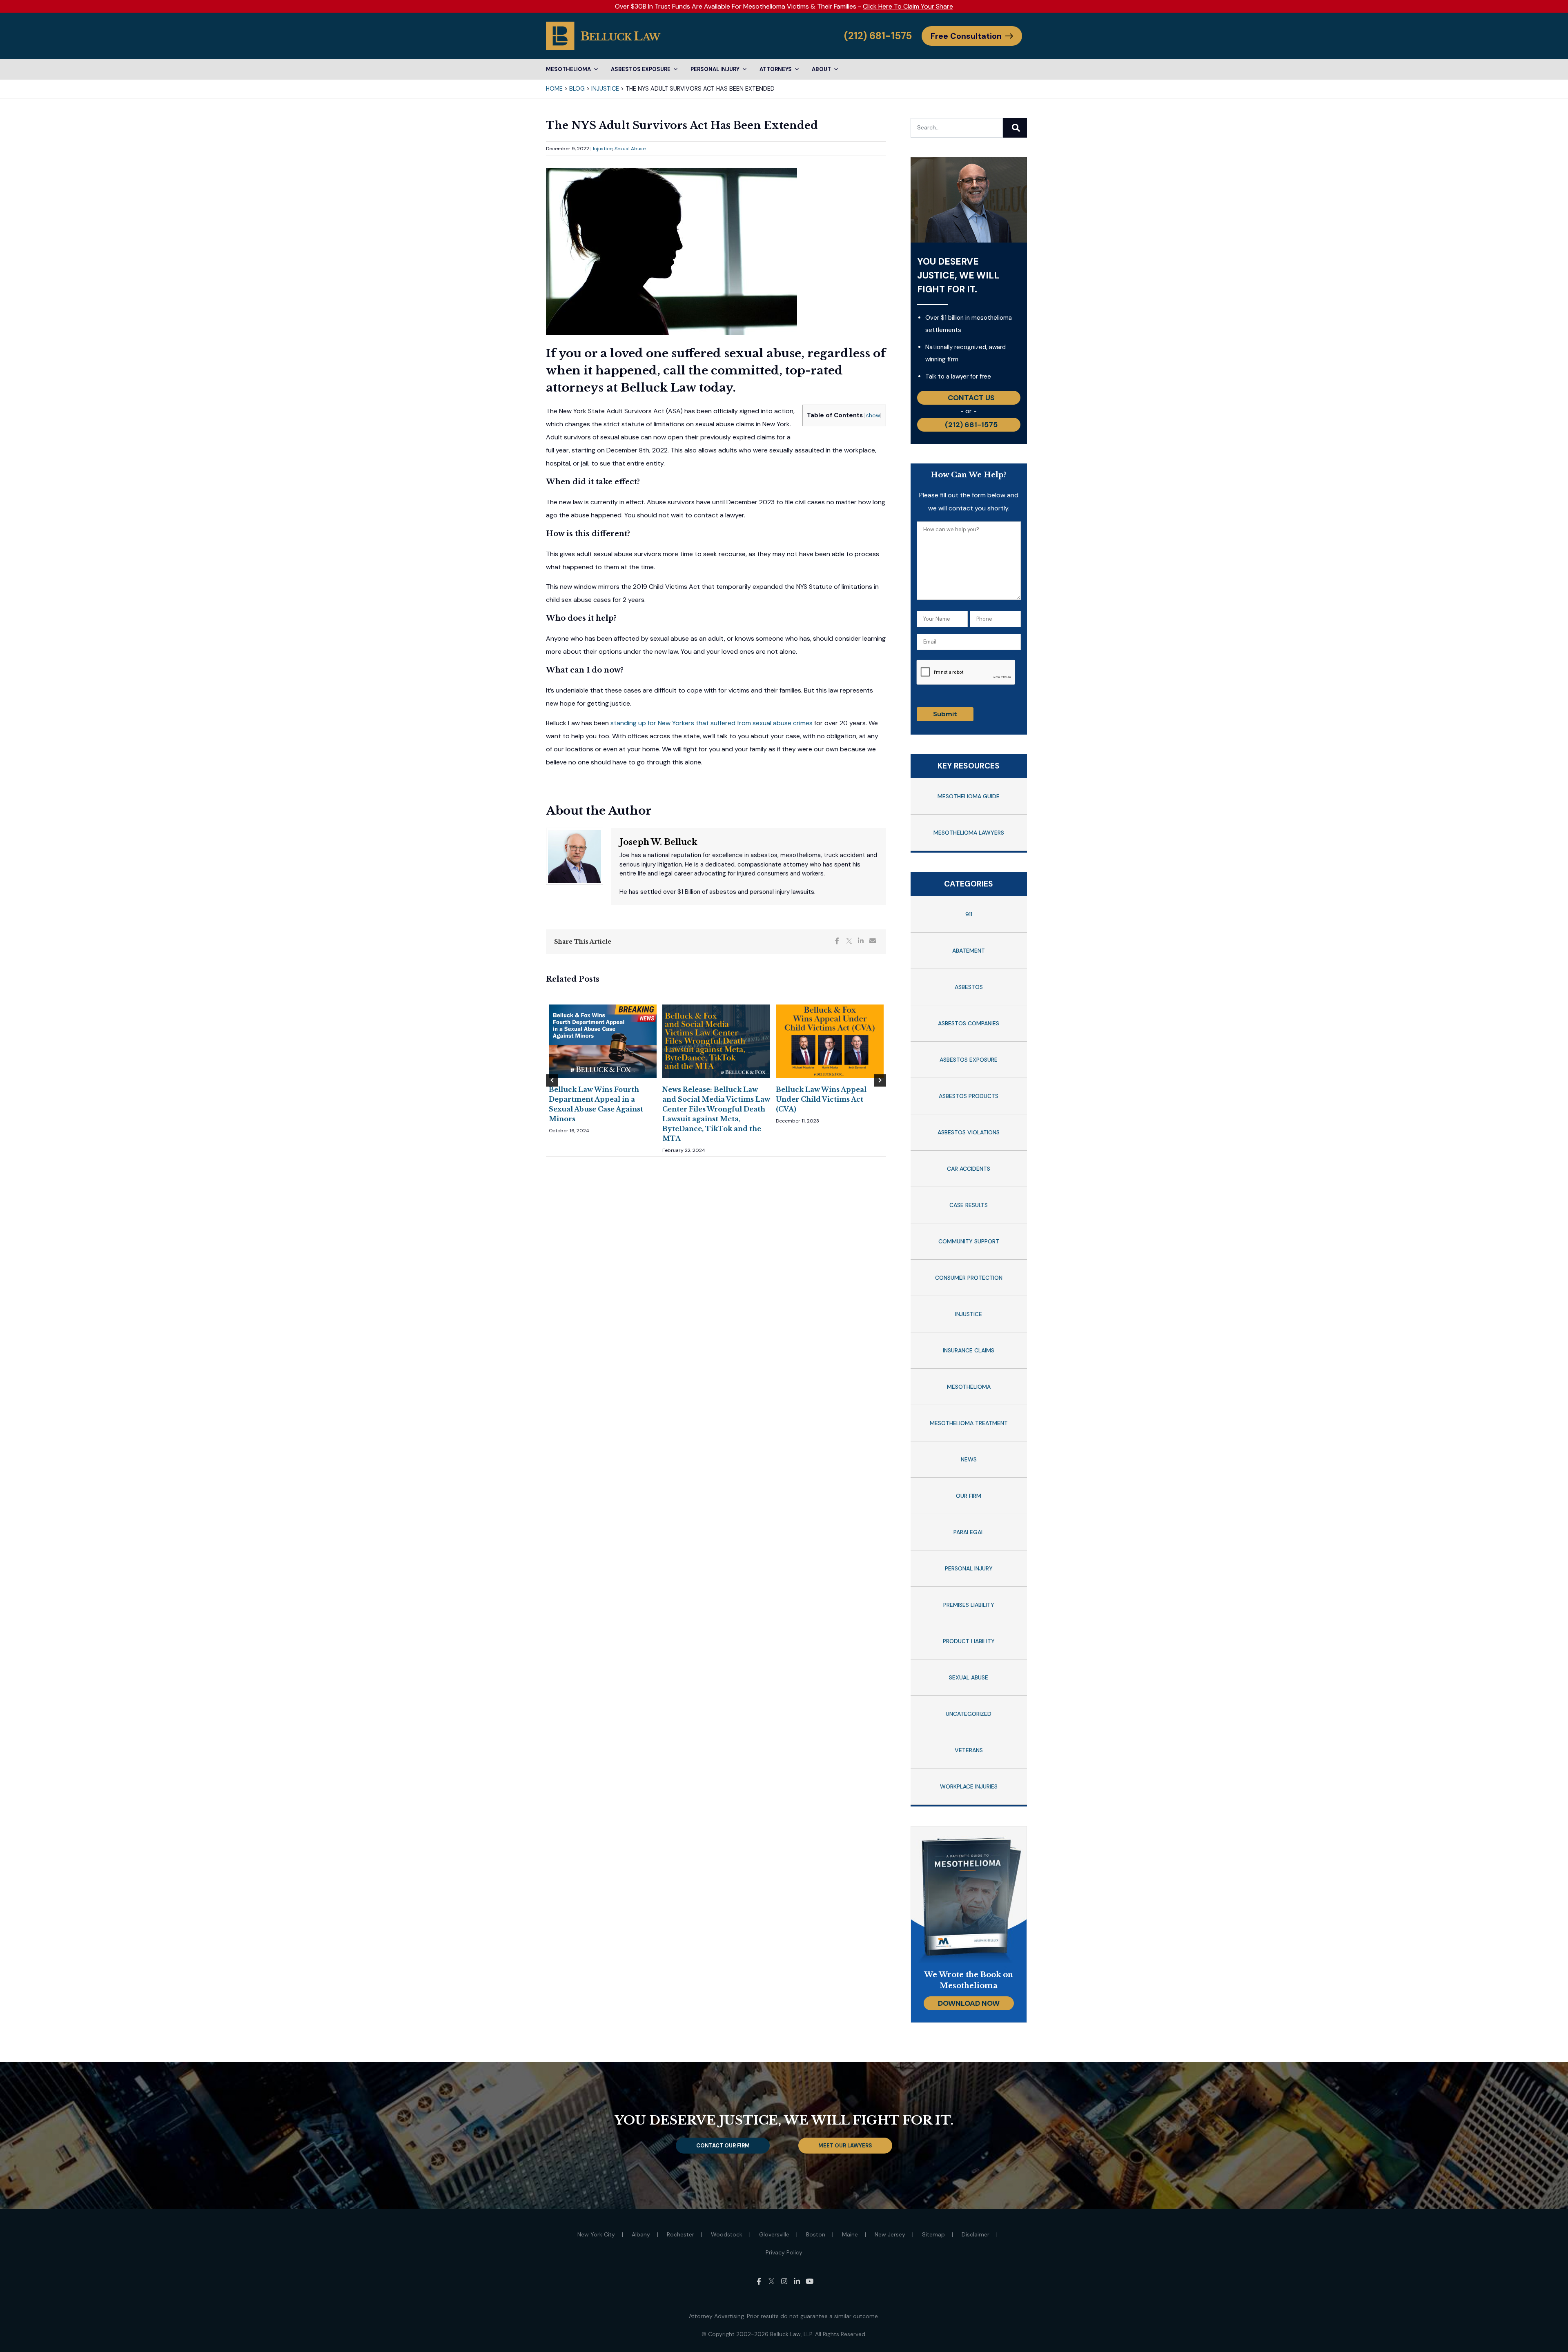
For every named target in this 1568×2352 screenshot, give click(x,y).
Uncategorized (969, 1714)
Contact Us (971, 398)
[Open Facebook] (759, 2281)
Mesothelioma (568, 69)
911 (969, 914)
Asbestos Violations (969, 1132)
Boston (816, 2234)
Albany (641, 2234)
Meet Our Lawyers (845, 2146)
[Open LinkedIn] (797, 2281)
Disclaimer (976, 2234)
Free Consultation (966, 36)
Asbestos (969, 987)
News (969, 1459)
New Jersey (890, 2234)
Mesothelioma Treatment (969, 1423)
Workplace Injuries (969, 1786)
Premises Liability (969, 1605)
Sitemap (933, 2234)
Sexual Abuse (630, 149)
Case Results (969, 1205)
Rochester (680, 2234)
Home (554, 89)
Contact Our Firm (723, 2146)
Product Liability (969, 1641)
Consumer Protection (969, 1278)
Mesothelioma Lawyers (969, 833)
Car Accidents (969, 1169)
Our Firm (969, 1496)
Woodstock (727, 2234)
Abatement (969, 951)
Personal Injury (715, 69)
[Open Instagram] (784, 2281)
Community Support (969, 1241)
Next (880, 1080)
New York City (596, 2234)
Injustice (605, 89)
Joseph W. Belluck (658, 842)
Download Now (969, 2003)
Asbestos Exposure (641, 69)
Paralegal (969, 1532)
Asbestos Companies (969, 1023)
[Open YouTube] (810, 2281)
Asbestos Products (969, 1096)
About (821, 69)
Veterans (969, 1750)
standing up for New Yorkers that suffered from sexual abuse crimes (712, 723)
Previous (552, 1080)
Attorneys (776, 69)
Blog (577, 89)
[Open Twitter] (772, 2281)
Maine (850, 2234)
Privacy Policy (784, 2252)
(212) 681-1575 (878, 36)
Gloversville (774, 2234)
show (873, 415)
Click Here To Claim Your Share (908, 6)
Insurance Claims (969, 1350)
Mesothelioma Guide (969, 796)
